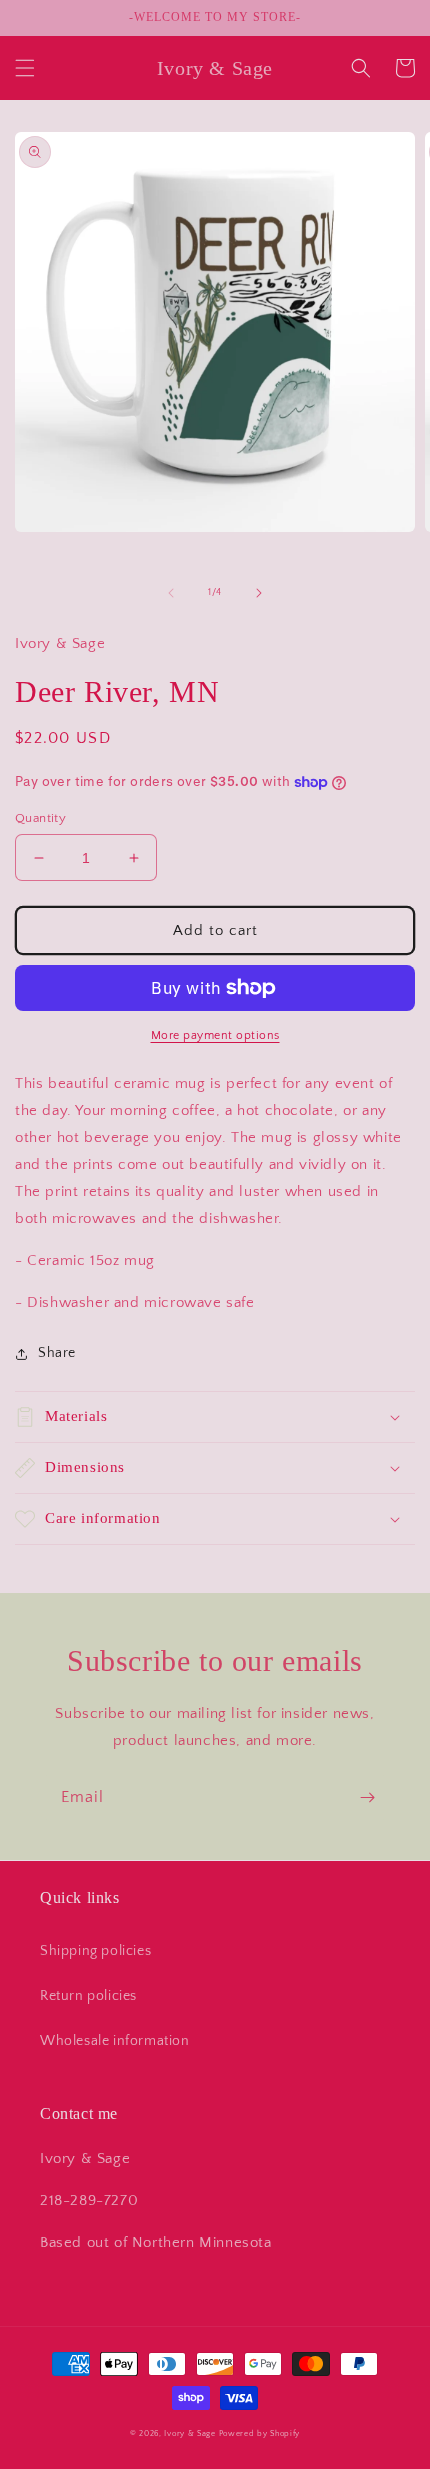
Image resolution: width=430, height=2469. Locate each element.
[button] (25, 68)
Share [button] (57, 1353)
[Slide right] (259, 593)
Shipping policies (95, 1951)
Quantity (40, 818)
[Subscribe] (367, 1797)
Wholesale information (115, 2041)
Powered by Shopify (260, 2433)
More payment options (215, 1035)
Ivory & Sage (189, 2433)
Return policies (88, 1996)
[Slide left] (171, 593)
